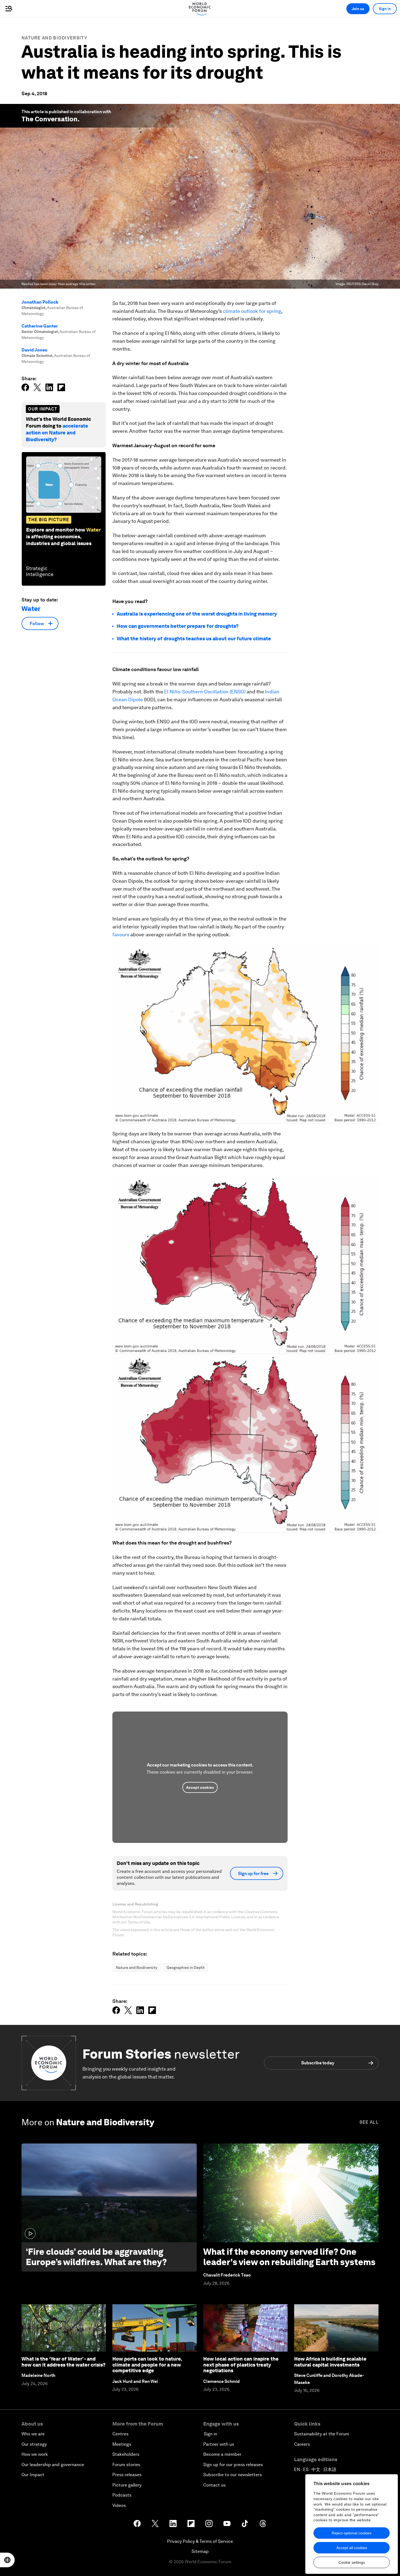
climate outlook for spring (252, 311)
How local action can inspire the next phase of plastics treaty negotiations (241, 2365)
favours (121, 935)
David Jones (34, 350)
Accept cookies (200, 1787)
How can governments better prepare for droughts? (178, 626)
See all (369, 2122)
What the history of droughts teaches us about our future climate (194, 639)
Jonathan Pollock (40, 302)
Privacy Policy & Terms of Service (200, 2541)
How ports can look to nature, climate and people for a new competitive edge (147, 2365)
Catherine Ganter (40, 326)
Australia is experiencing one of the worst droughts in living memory (197, 614)
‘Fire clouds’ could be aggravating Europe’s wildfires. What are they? (96, 2257)
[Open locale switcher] (7, 2560)
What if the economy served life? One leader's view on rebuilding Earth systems (289, 2257)
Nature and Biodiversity (54, 38)
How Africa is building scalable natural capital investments (330, 2362)
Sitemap (200, 2551)
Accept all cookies (352, 2548)
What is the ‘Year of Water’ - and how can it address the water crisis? (64, 2362)
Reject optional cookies (352, 2533)
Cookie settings (352, 2562)
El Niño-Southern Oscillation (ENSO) (205, 692)
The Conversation (50, 119)
